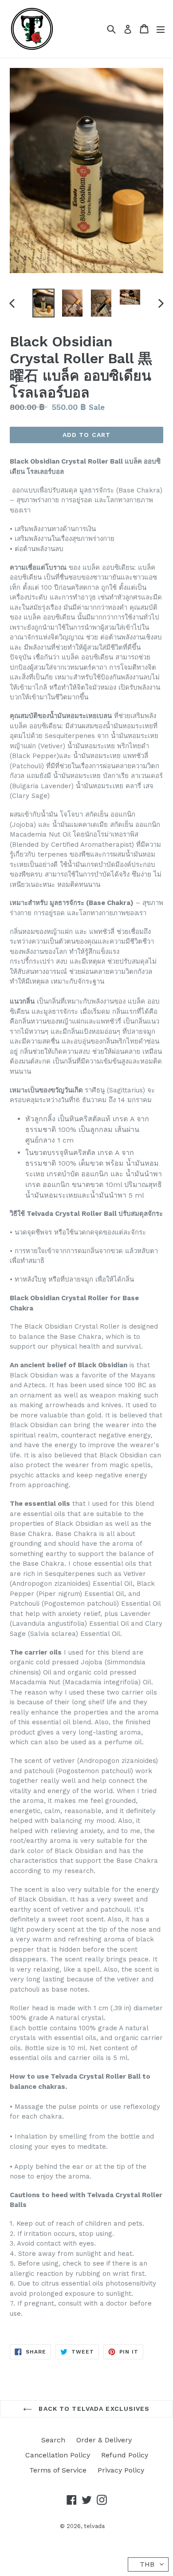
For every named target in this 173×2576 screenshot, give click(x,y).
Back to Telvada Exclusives (93, 2409)
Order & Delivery (104, 2440)
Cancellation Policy (58, 2455)
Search (53, 2440)
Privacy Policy (121, 2470)
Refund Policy (125, 2455)
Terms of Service (58, 2470)
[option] (43, 303)
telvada (94, 2526)
